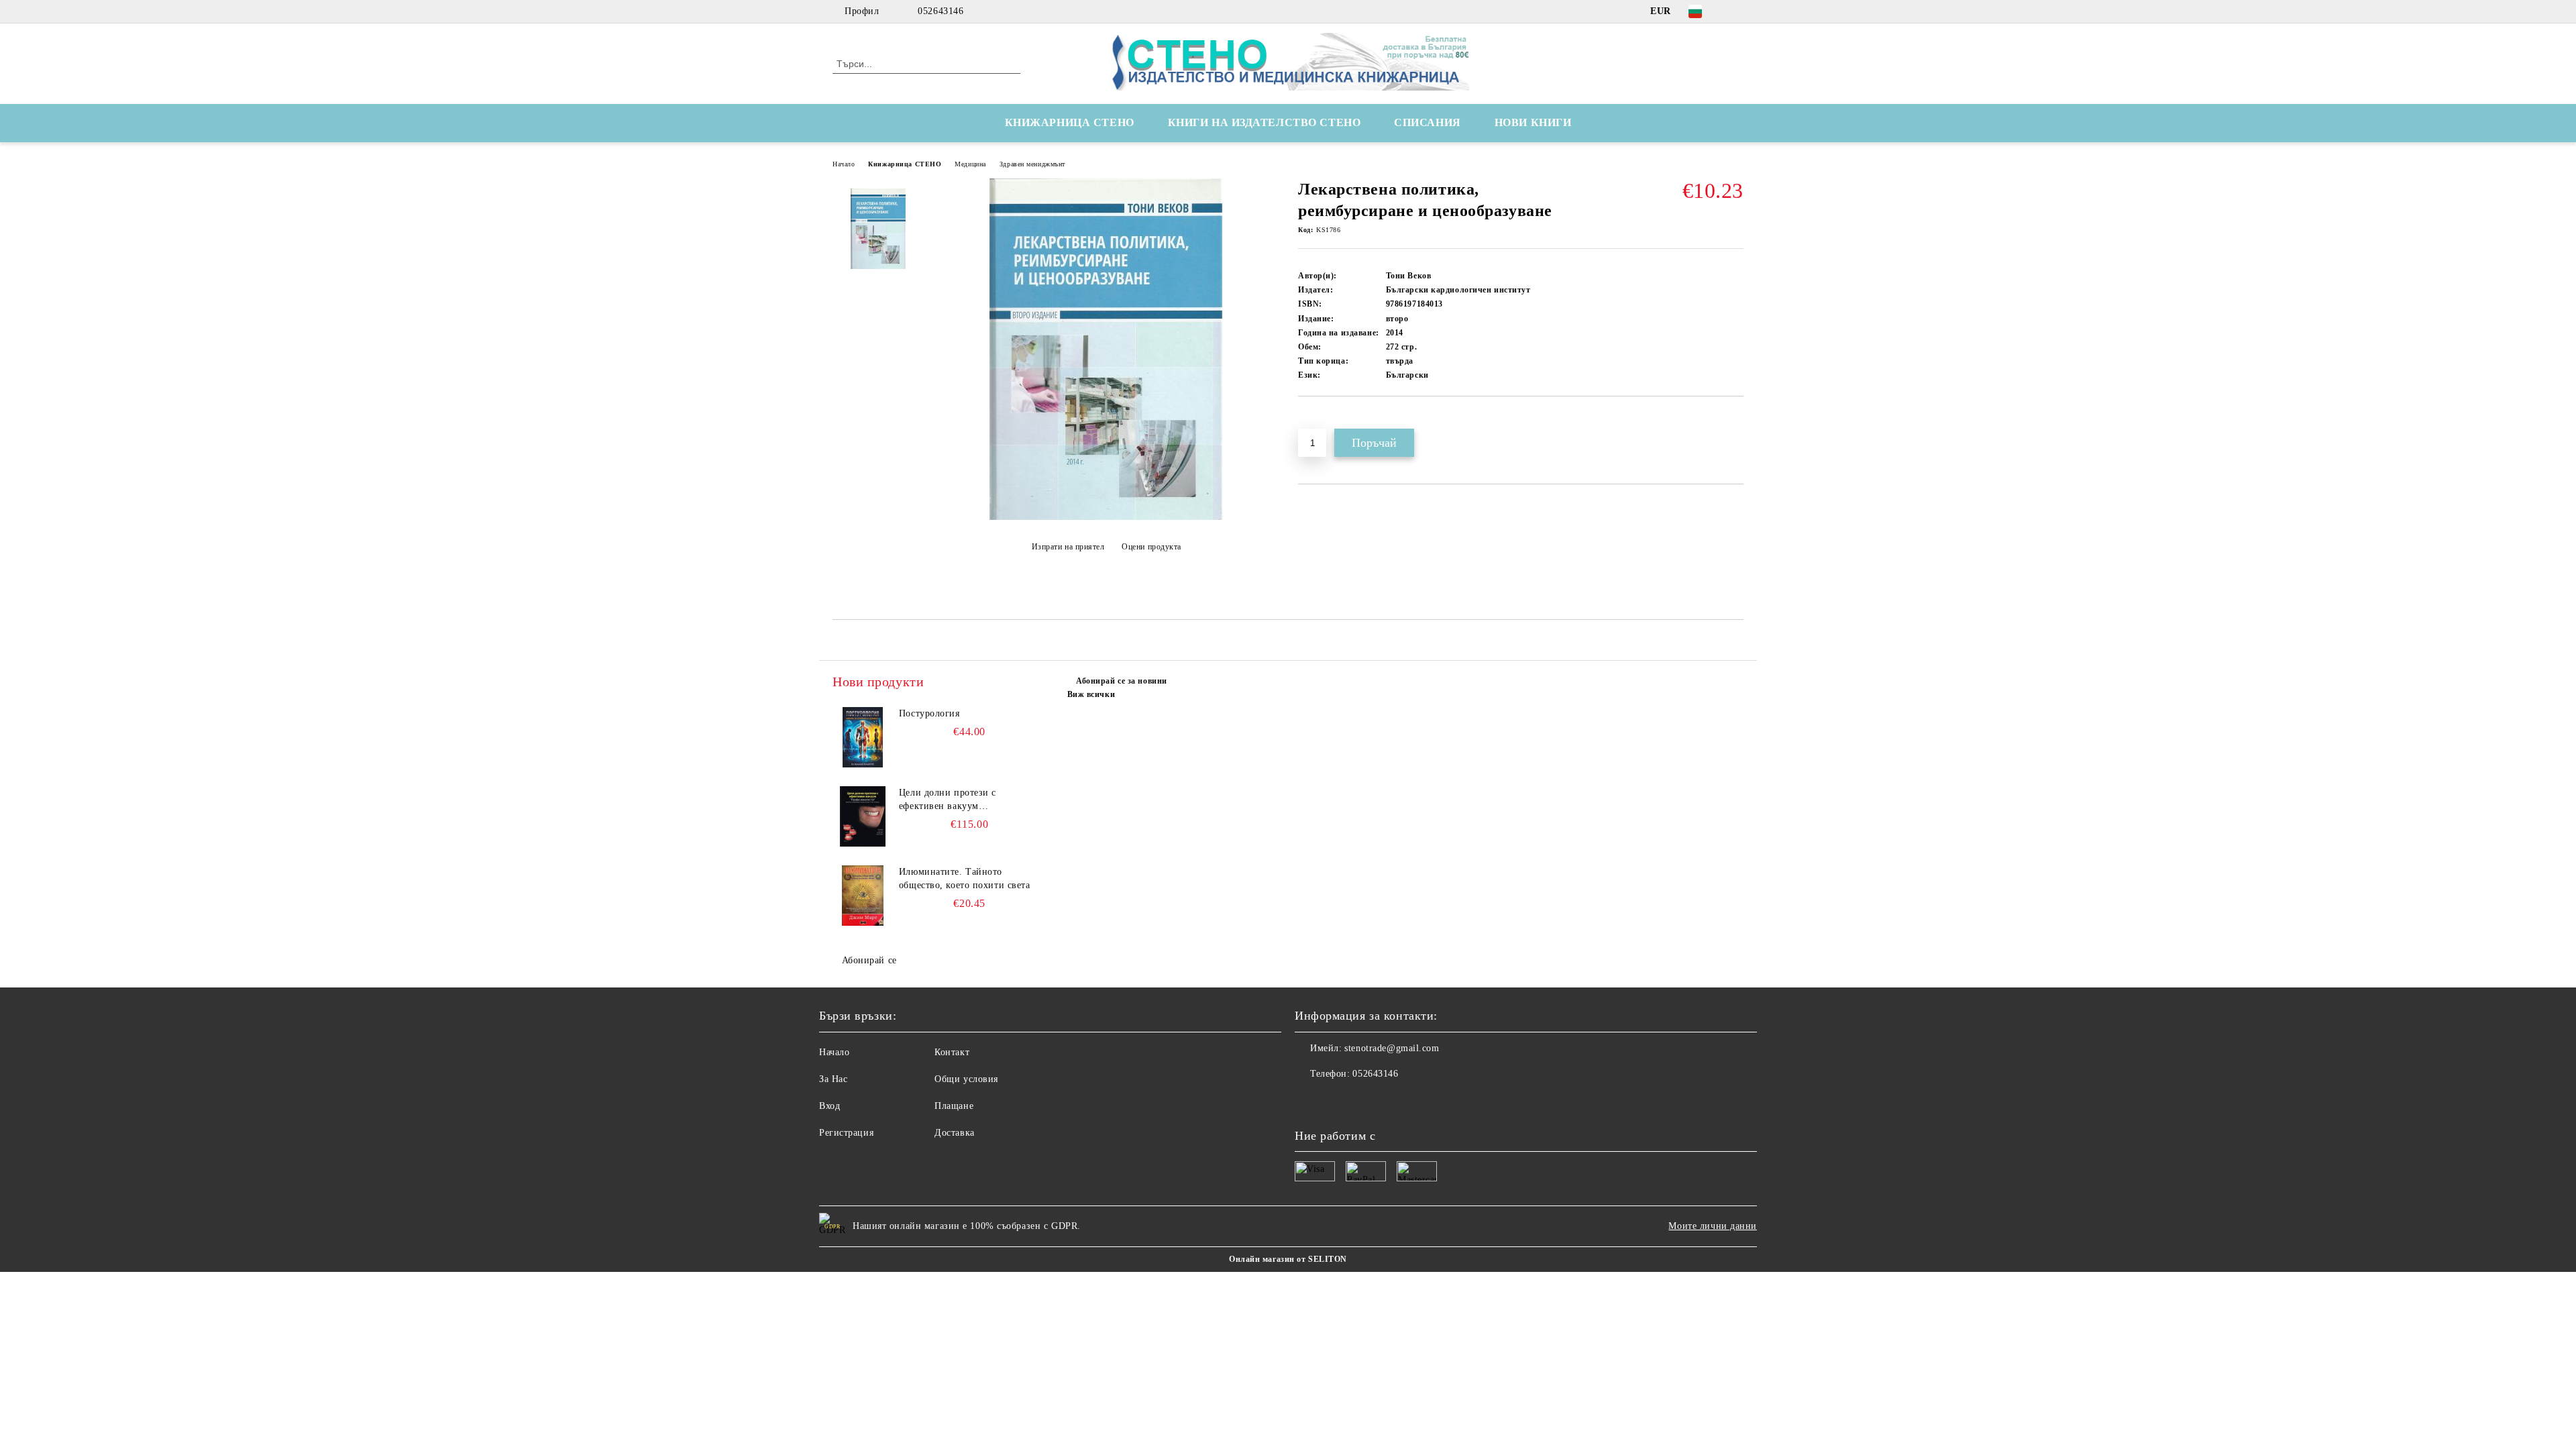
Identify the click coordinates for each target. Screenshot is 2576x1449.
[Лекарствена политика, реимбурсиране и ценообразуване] (1106, 517)
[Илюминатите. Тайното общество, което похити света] (863, 896)
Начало (844, 164)
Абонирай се (869, 960)
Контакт (952, 1052)
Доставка (954, 1133)
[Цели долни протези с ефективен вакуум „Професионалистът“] (863, 816)
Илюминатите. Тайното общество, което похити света (965, 878)
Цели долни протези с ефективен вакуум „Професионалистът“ (948, 800)
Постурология (929, 713)
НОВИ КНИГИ (1533, 122)
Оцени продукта (1151, 547)
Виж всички (1091, 694)
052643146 (941, 11)
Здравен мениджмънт (1032, 164)
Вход (829, 1106)
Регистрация (846, 1133)
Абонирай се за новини (1122, 681)
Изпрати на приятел (1068, 547)
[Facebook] (1736, 11)
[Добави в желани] (1324, 419)
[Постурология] (863, 737)
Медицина (970, 164)
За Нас (833, 1079)
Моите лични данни (1713, 1226)
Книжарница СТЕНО (905, 164)
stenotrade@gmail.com (1392, 1048)
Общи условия (966, 1079)
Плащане (954, 1106)
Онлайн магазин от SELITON (1288, 1259)
